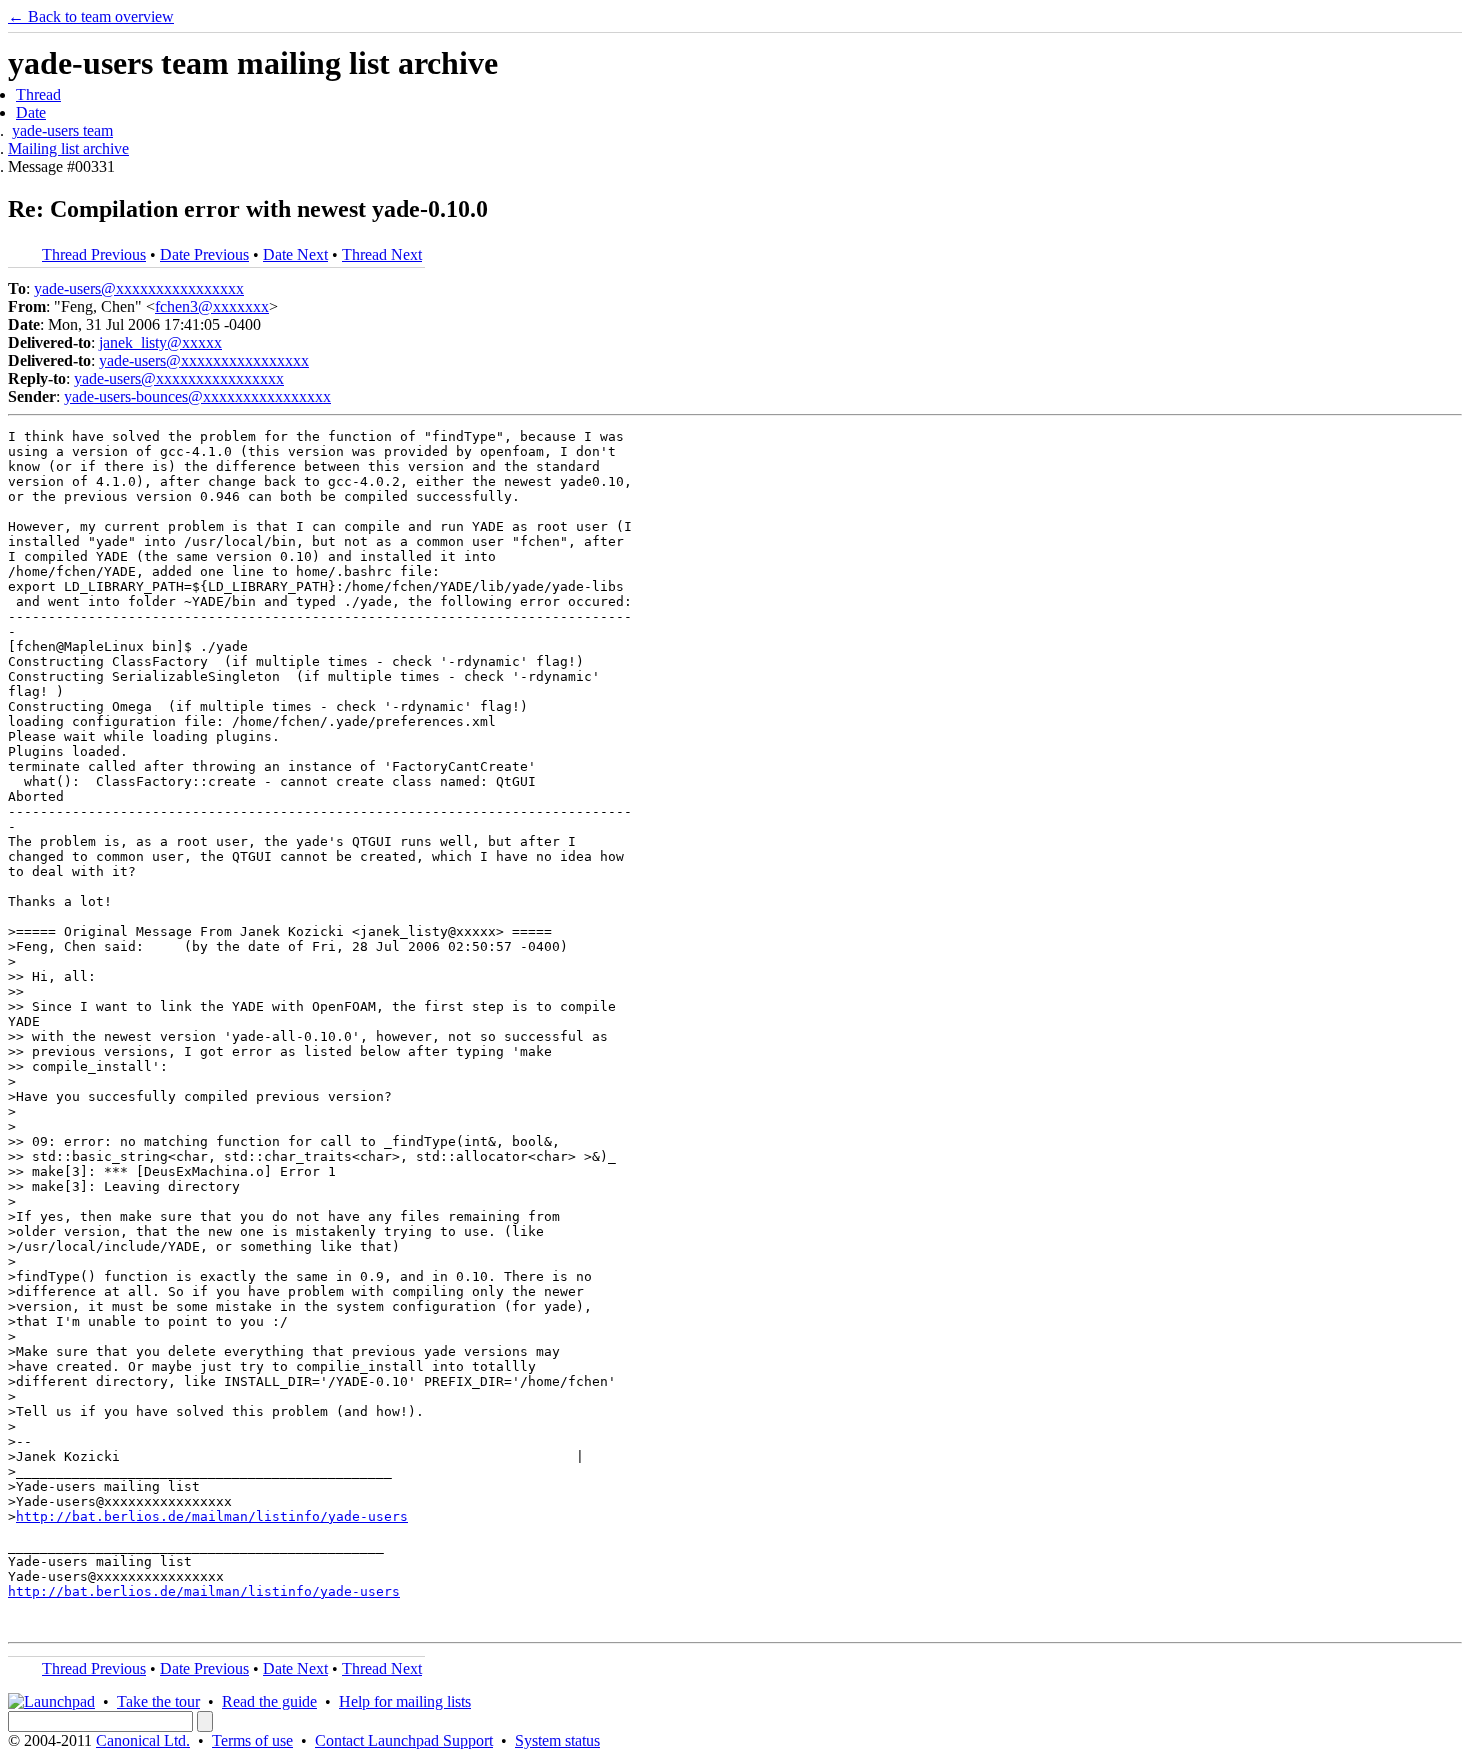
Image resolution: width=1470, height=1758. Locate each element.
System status (557, 1740)
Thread (38, 94)
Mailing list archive (68, 148)
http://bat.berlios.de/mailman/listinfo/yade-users (212, 1516)
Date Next (295, 254)
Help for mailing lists (405, 1701)
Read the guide (269, 1701)
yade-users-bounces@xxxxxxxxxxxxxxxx (197, 396)
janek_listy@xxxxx (160, 342)
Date (31, 112)
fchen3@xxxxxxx (212, 306)
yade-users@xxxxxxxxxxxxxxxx (139, 288)
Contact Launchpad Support (404, 1740)
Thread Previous (94, 254)
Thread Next (382, 254)
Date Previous (204, 254)
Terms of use (252, 1740)
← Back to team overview (91, 16)
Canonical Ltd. (143, 1740)
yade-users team (62, 130)
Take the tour (158, 1701)
